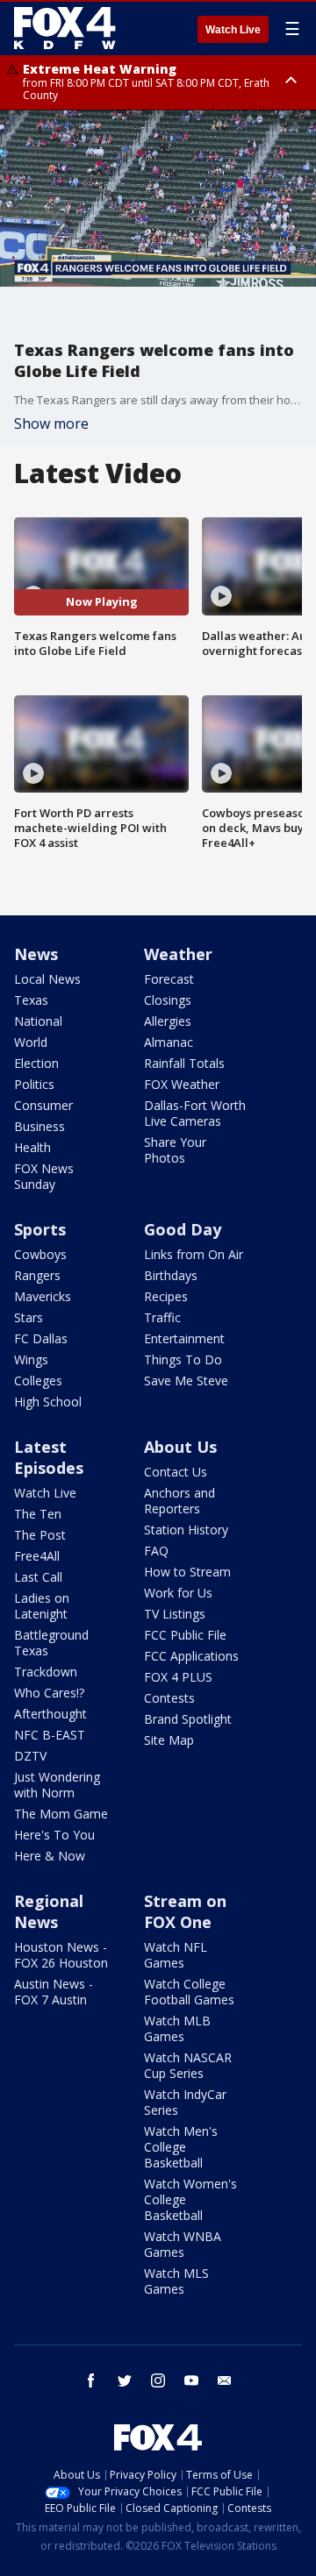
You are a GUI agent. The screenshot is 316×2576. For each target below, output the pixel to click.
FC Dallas (41, 1338)
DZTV (30, 1756)
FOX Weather (182, 1084)
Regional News (49, 1911)
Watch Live (233, 30)
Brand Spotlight (188, 1719)
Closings (168, 1000)
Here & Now (50, 1856)
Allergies (168, 1021)
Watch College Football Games (189, 1992)
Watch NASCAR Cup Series (188, 2065)
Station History (186, 1530)
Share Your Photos (175, 1150)
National (38, 1021)
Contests (169, 1698)
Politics (34, 1084)
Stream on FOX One (185, 1911)
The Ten (38, 1514)
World (31, 1042)
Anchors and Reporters (180, 1501)
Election (36, 1063)
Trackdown (46, 1672)
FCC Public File (185, 1635)
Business (39, 1126)
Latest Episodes (49, 1457)
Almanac (169, 1042)
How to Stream (187, 1572)
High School (48, 1402)
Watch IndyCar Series (185, 2102)
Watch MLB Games (177, 2028)
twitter (125, 2380)
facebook (91, 2380)
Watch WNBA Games (183, 2244)
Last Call (38, 1577)
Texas (31, 1000)
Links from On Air (194, 1254)
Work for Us (178, 1593)
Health (32, 1147)
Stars (29, 1317)
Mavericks (43, 1296)
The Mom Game (61, 1814)
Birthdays (171, 1275)
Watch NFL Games (176, 1955)
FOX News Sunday (44, 1176)
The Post (40, 1535)
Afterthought (50, 1714)
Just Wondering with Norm (57, 1785)
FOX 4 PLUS (178, 1677)
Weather (178, 954)
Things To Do (183, 1359)
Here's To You (54, 1835)
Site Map (169, 1740)
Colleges (38, 1381)
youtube (191, 2380)
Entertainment (184, 1338)
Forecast (169, 979)
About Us (180, 1447)
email (225, 2380)
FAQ (156, 1551)
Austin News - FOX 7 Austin (54, 1992)
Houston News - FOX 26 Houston (61, 1955)
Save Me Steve (186, 1381)
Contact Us (176, 1472)
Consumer (43, 1105)
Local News (47, 979)
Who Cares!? (49, 1693)
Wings (31, 1359)
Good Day (183, 1229)
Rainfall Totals (184, 1063)
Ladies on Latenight (42, 1606)
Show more (51, 423)
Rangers (37, 1275)
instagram (158, 2380)
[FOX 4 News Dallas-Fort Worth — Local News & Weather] (65, 28)
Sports (40, 1229)
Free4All (37, 1556)
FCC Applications (191, 1656)
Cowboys (40, 1254)
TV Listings (175, 1614)
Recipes (166, 1296)
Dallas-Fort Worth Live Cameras (195, 1113)
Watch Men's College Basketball (181, 2147)
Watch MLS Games (176, 2281)
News (36, 954)
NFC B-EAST (50, 1735)
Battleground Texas (51, 1643)
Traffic (162, 1317)
